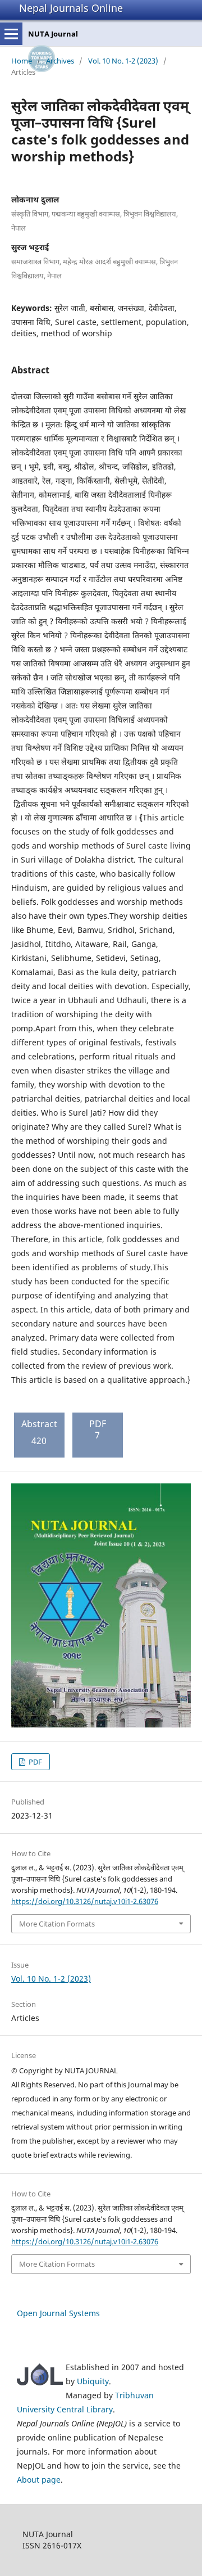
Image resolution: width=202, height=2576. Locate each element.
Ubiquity (93, 2381)
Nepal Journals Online (71, 8)
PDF (35, 1762)
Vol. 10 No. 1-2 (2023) (123, 61)
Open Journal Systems (58, 2313)
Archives (60, 61)
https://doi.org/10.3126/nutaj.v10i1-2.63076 (85, 1901)
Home (22, 61)
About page (39, 2480)
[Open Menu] (11, 34)
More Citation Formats (57, 1924)
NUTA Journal (53, 34)
